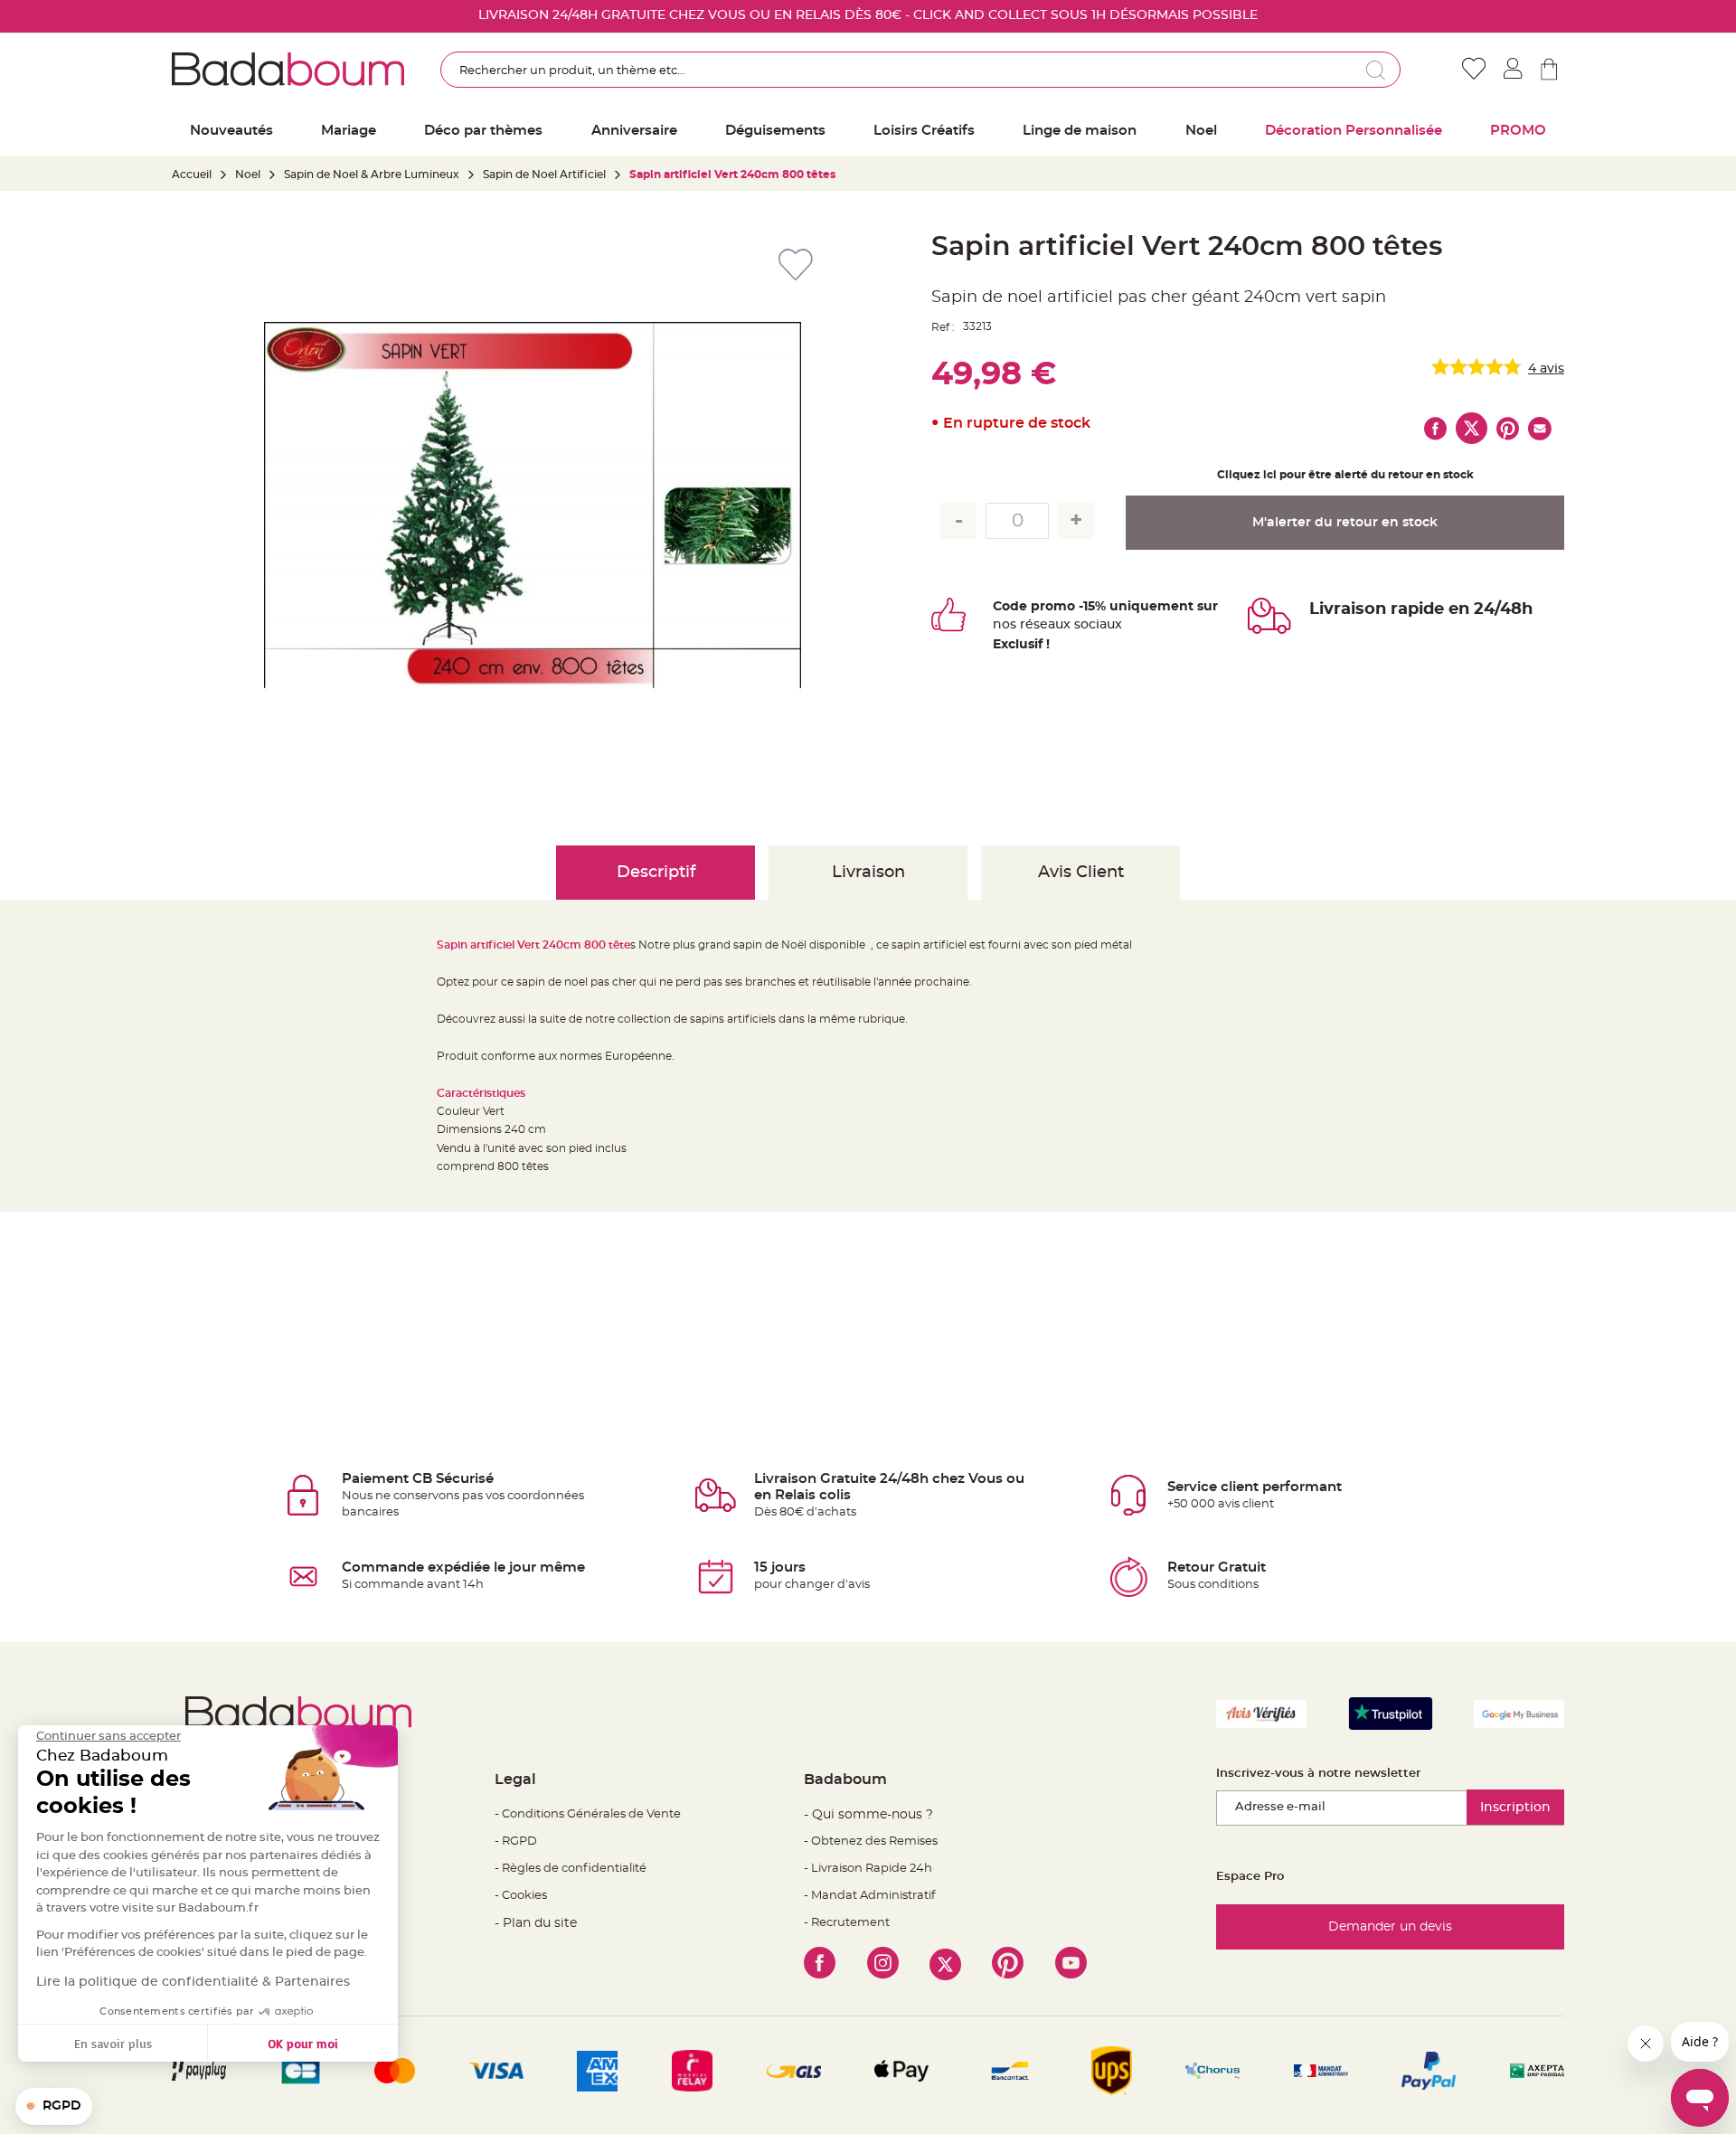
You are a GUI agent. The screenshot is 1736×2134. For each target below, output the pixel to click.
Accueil (192, 175)
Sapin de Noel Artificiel (544, 175)
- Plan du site (536, 1923)
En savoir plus (113, 2043)
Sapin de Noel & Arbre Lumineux (372, 175)
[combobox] (920, 70)
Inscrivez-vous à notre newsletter (1318, 1774)
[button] (54, 2107)
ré (1027, 625)
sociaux (1096, 625)
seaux (1052, 625)
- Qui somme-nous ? (868, 1815)
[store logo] (288, 69)
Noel (248, 175)
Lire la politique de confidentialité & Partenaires (193, 1982)
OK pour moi (303, 2043)
